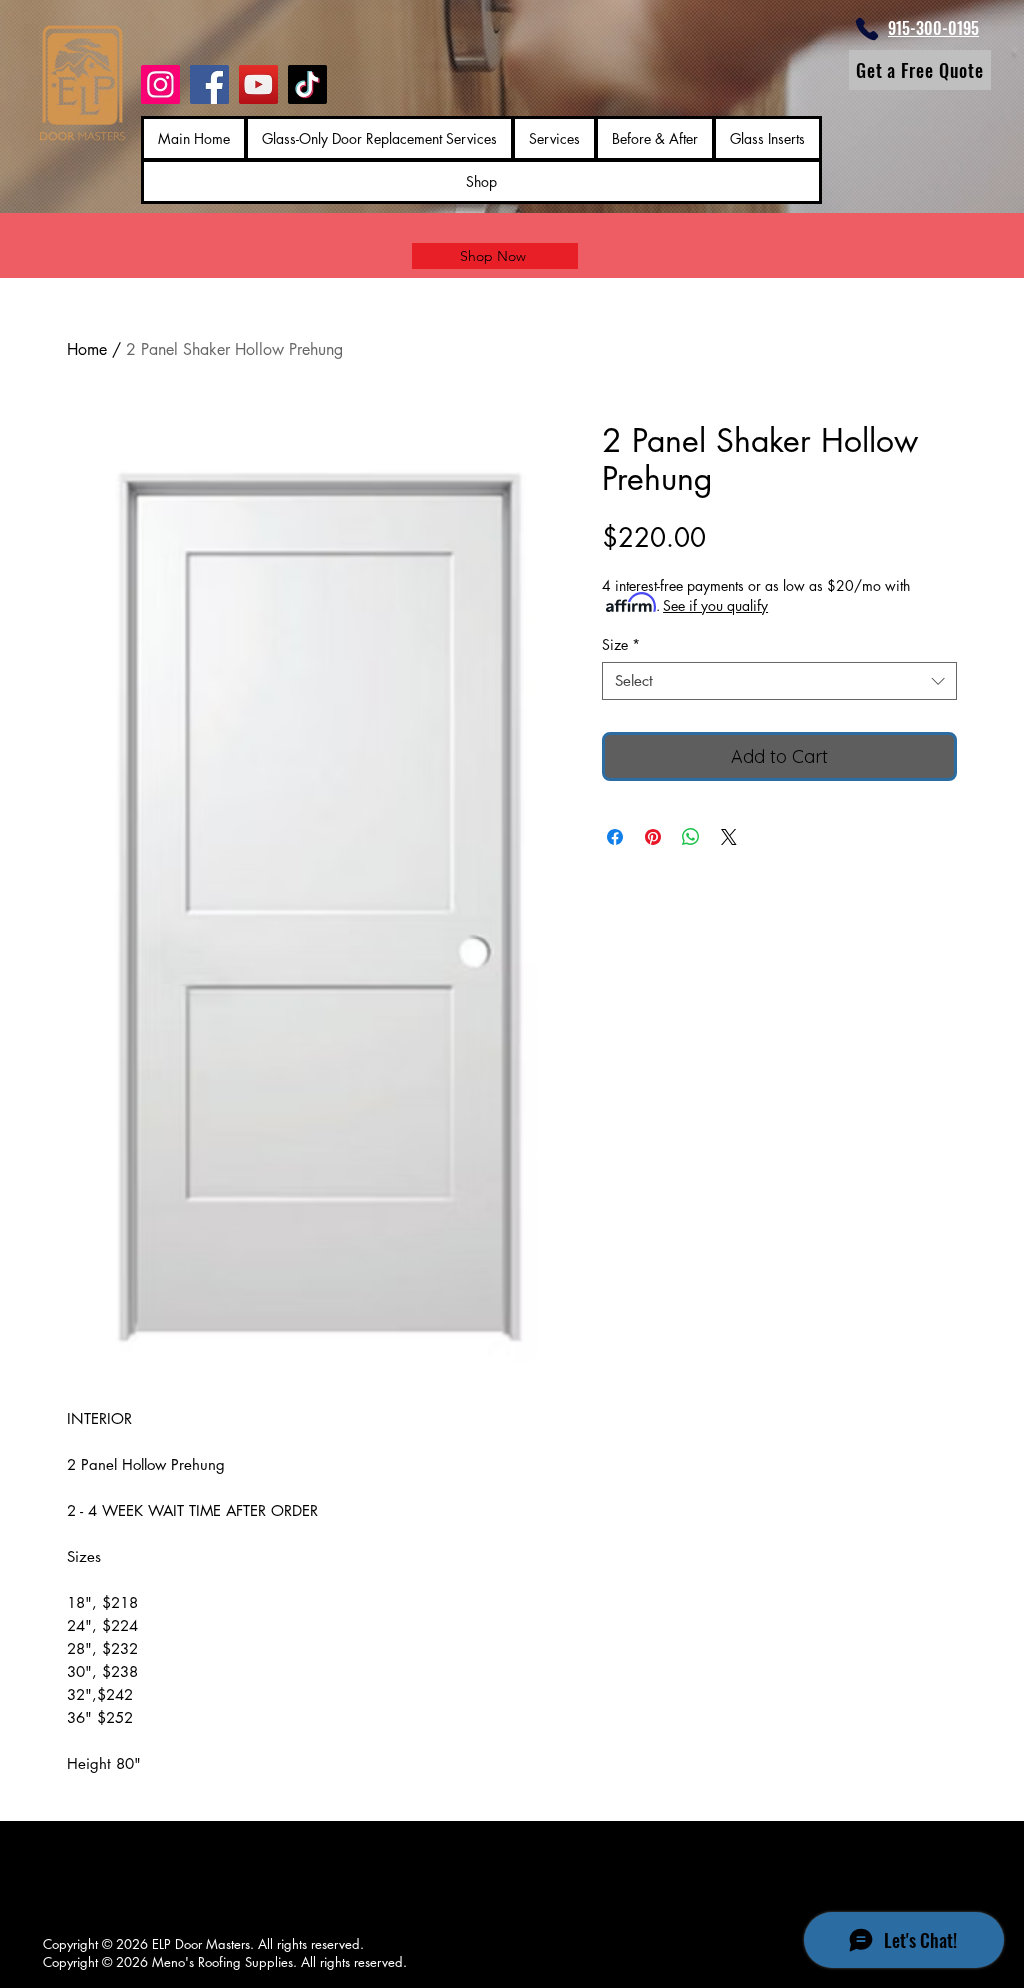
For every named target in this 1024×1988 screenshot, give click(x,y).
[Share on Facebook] (615, 837)
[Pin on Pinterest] (653, 837)
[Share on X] (729, 837)
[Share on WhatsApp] (691, 837)
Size (621, 645)
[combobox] (779, 681)
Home (87, 349)
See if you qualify (715, 605)
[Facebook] (209, 84)
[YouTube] (258, 84)
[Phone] (867, 29)
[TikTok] (307, 84)
